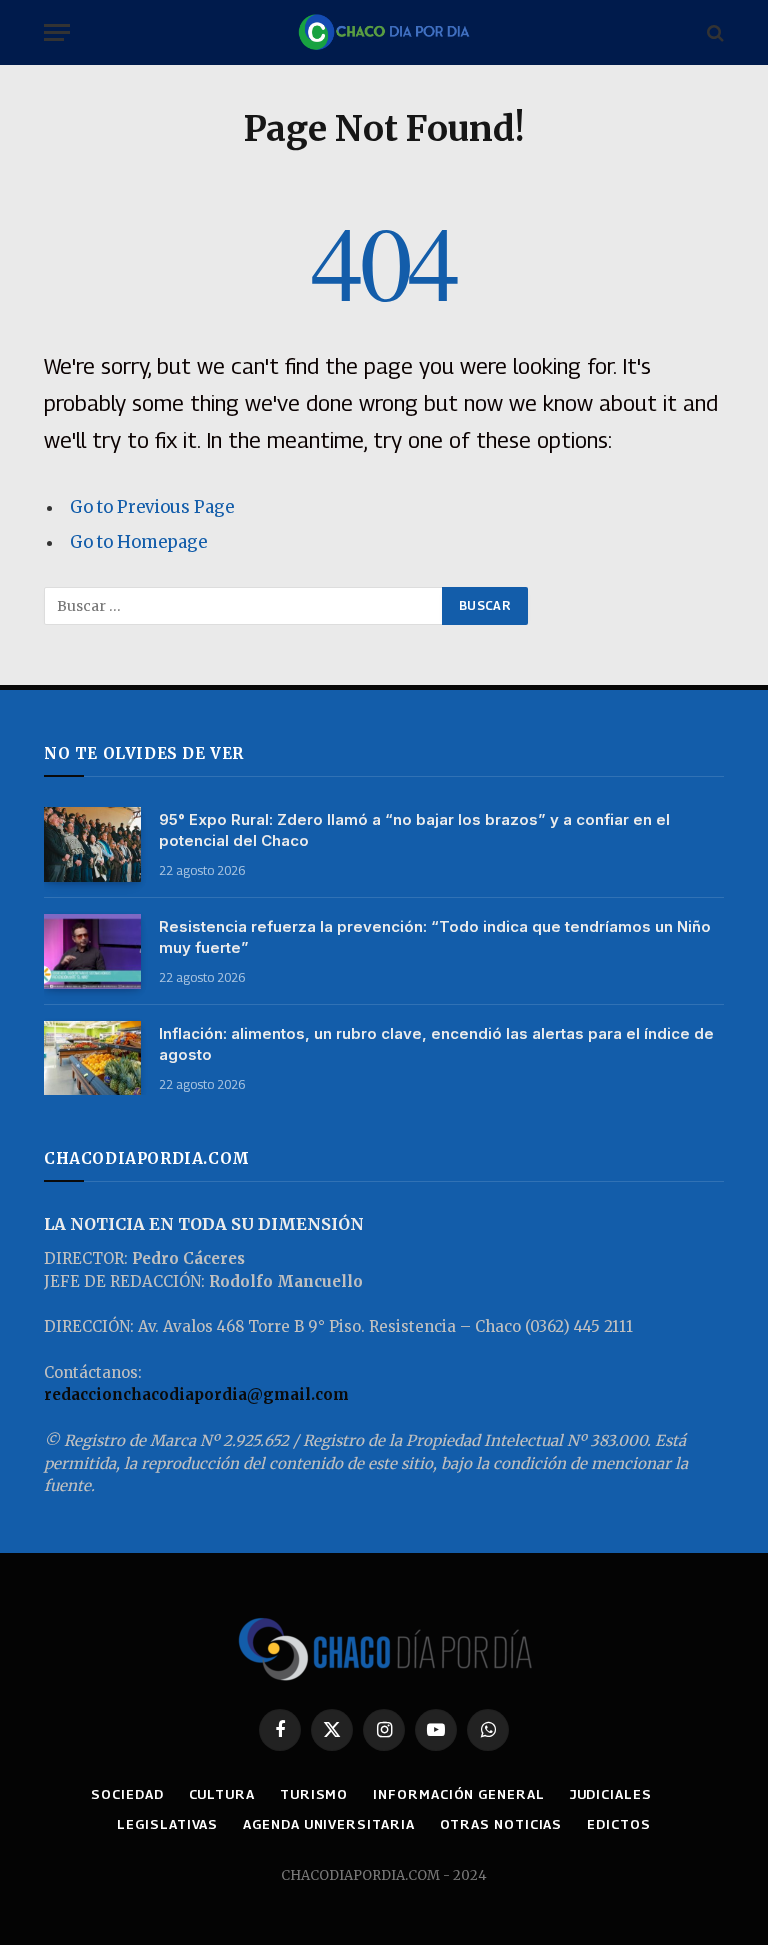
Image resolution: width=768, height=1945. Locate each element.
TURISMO (314, 1794)
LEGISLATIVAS (167, 1824)
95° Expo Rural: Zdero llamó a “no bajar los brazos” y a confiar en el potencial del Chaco (414, 830)
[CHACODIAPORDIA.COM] (384, 32)
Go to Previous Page (152, 507)
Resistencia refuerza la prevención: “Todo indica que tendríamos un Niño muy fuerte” (435, 937)
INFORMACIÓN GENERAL (458, 1794)
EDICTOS (618, 1824)
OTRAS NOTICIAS (501, 1824)
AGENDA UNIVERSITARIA (328, 1824)
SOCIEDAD (127, 1794)
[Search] (713, 32)
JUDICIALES (611, 1794)
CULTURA (222, 1794)
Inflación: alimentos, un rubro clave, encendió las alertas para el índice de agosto (436, 1044)
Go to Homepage (138, 542)
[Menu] (57, 32)
